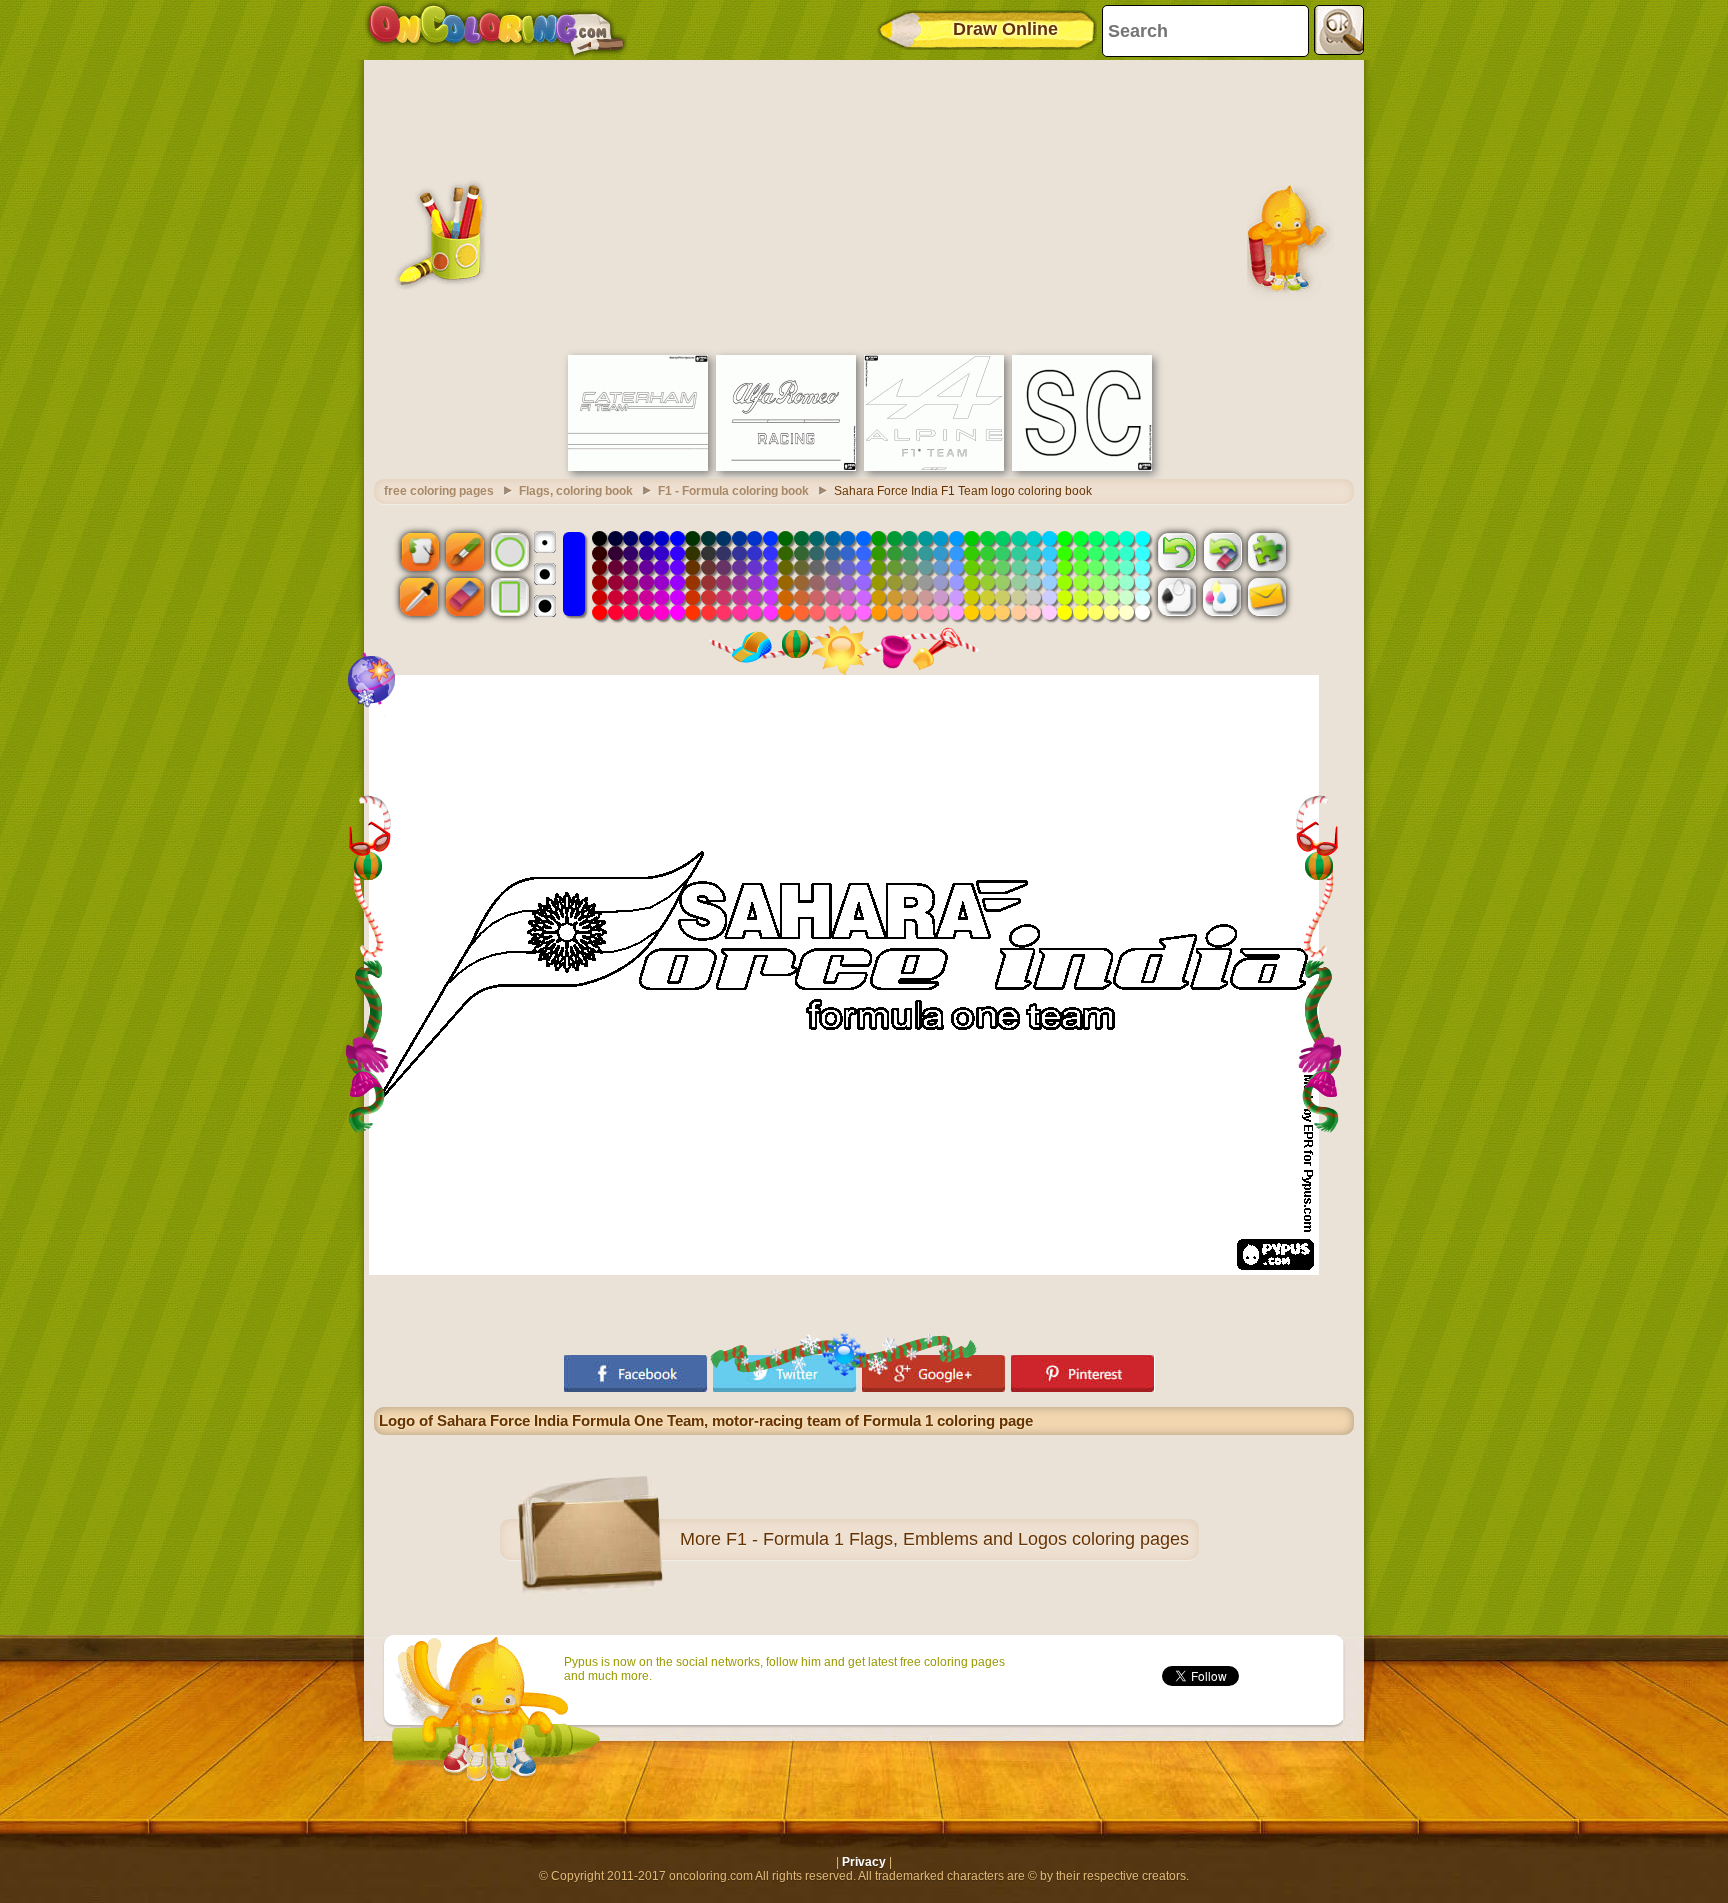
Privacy (864, 1862)
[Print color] (1222, 597)
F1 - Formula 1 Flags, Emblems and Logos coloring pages (957, 1539)
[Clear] (1222, 551)
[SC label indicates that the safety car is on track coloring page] (1082, 467)
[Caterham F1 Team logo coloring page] (638, 467)
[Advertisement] (864, 205)
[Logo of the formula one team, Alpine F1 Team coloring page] (934, 467)
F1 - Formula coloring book (733, 491)
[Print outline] (1177, 597)
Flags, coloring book (576, 491)
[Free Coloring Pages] (496, 30)
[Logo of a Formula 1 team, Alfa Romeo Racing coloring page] (786, 467)
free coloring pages (439, 491)
